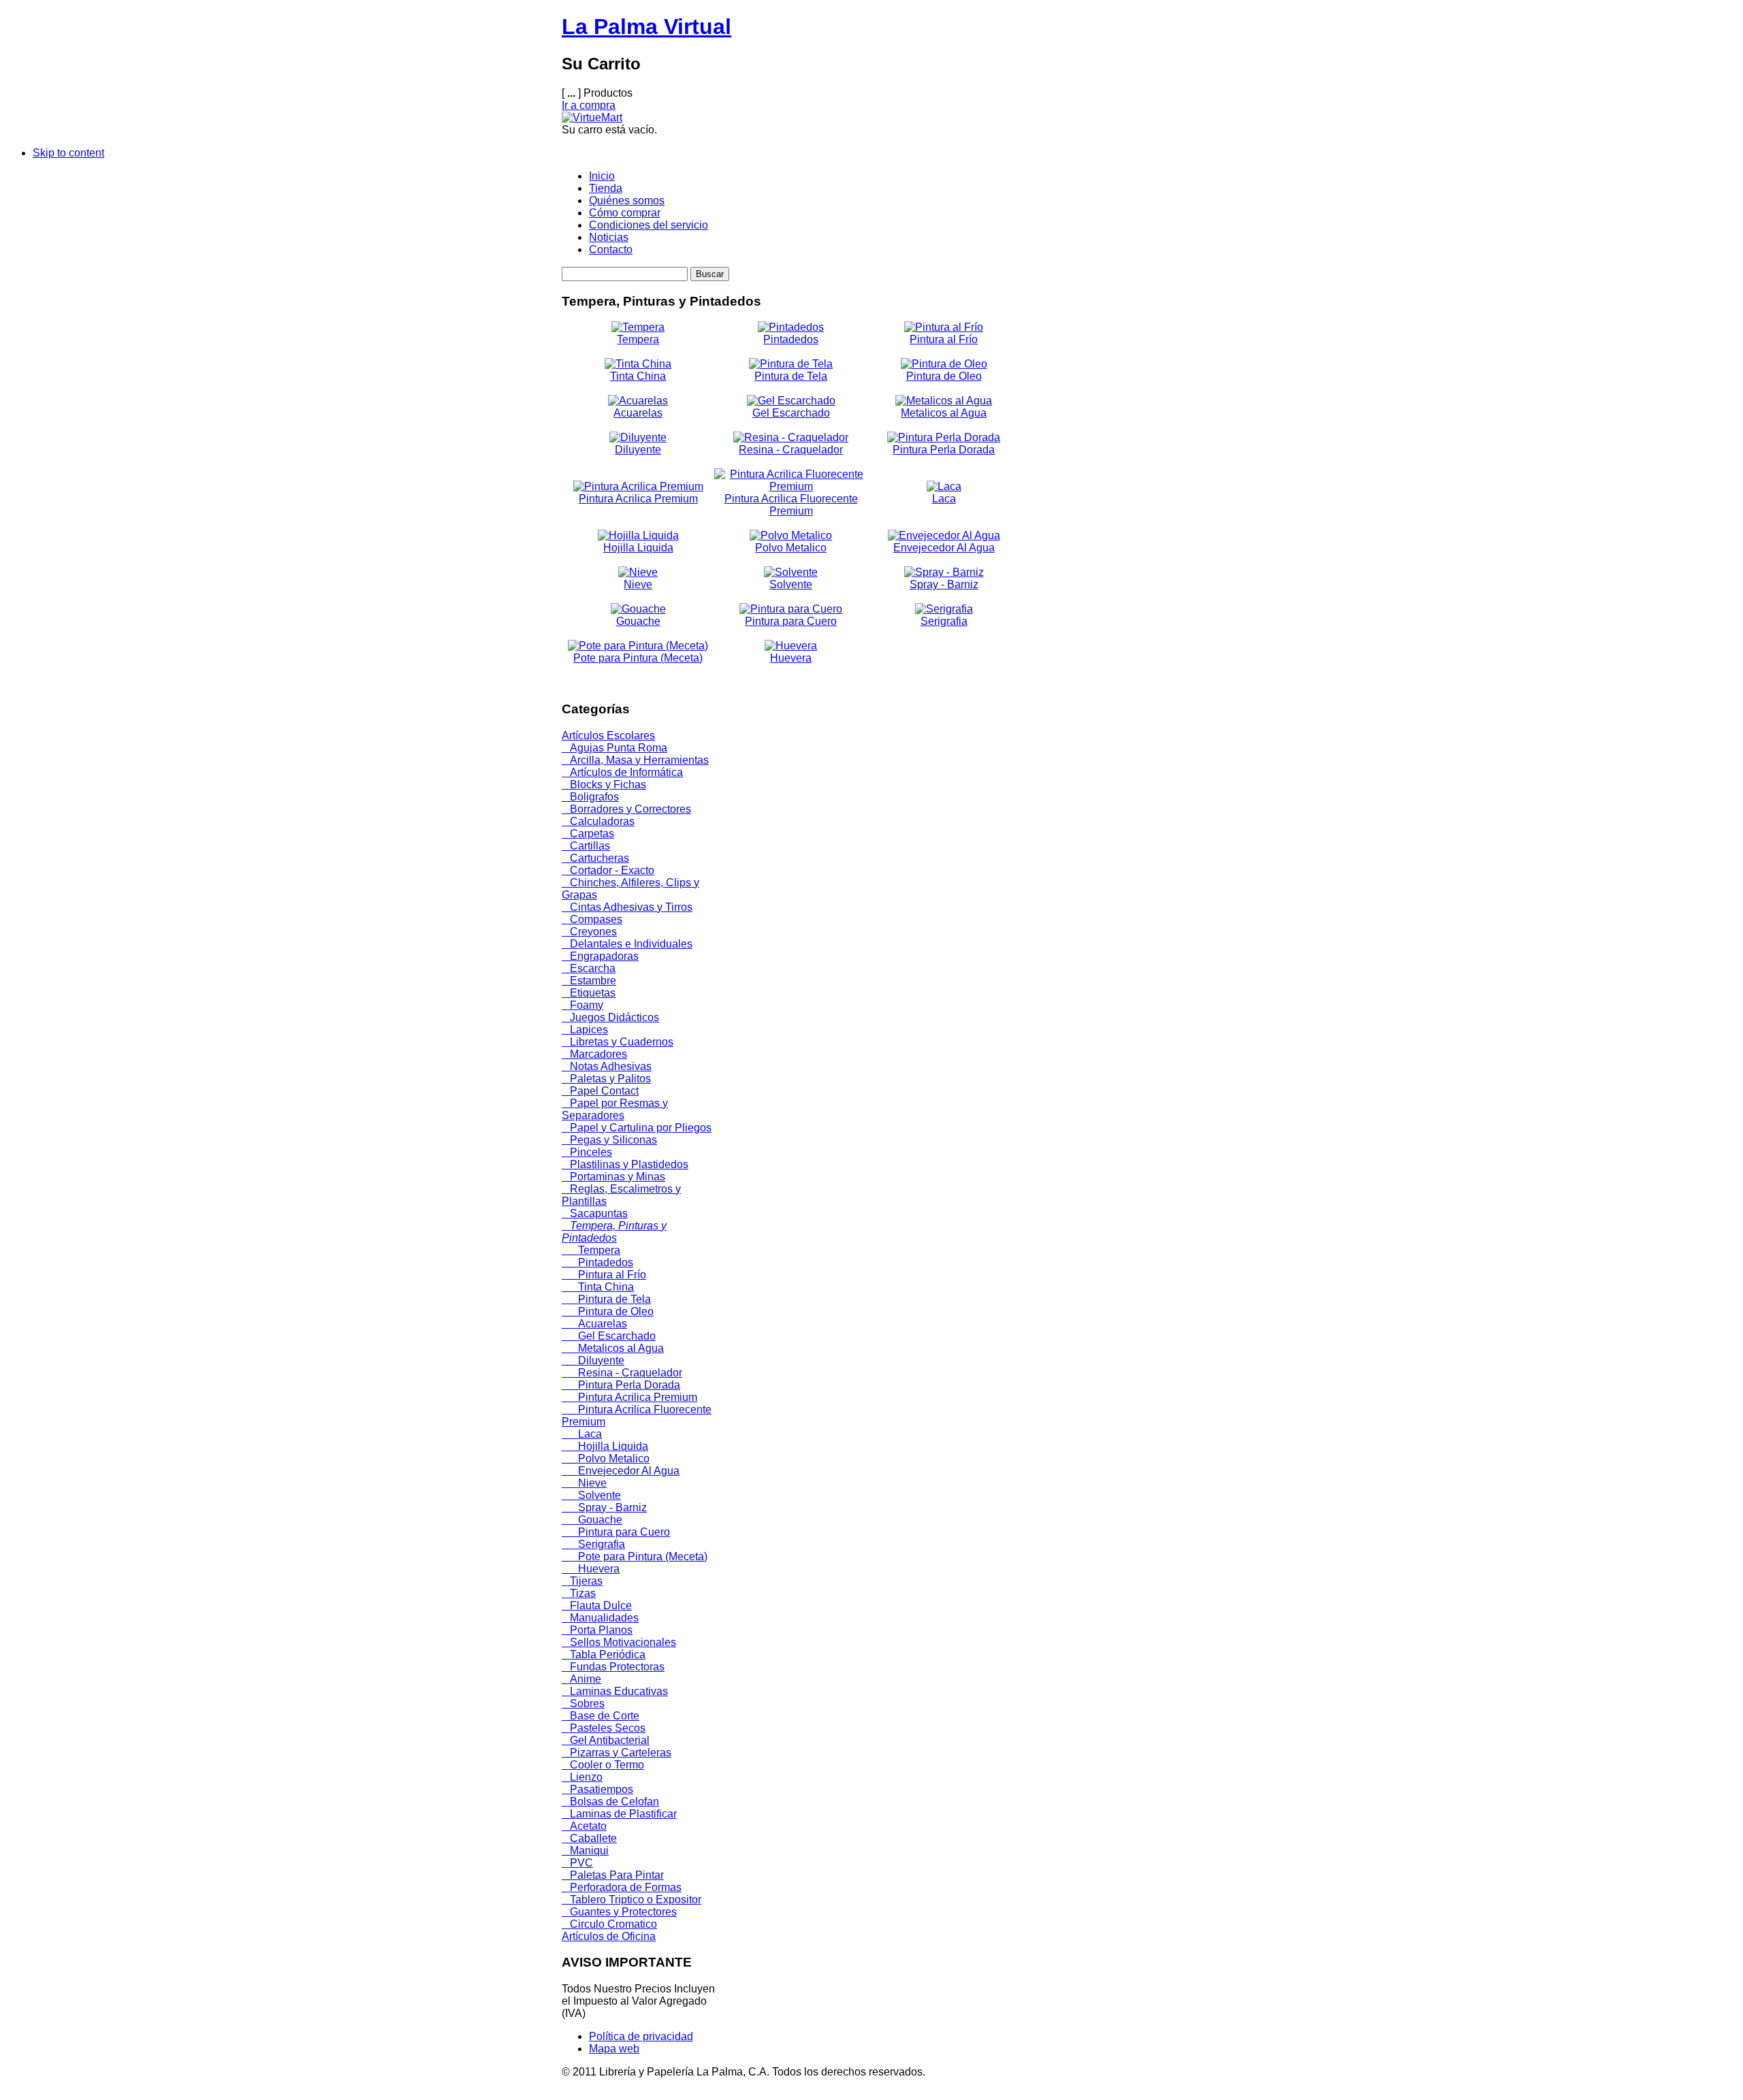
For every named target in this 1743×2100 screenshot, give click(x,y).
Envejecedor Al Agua (944, 548)
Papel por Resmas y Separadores (615, 1109)
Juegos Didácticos (610, 1017)
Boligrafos (590, 797)
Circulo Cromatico (609, 1924)
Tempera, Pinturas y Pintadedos (614, 1232)
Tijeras (582, 1581)
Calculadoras (598, 821)
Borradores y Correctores (626, 809)
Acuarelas (638, 413)
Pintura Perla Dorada (944, 450)
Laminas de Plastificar (619, 1814)
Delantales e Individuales (627, 944)
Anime (581, 1679)
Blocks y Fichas (604, 785)
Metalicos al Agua (944, 413)
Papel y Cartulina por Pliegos (637, 1128)
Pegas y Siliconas (609, 1140)
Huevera (791, 658)
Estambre (589, 981)
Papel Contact (600, 1091)
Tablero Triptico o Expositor (631, 1900)
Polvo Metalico (791, 548)
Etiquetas (589, 993)
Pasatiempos (597, 1789)
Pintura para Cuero (791, 621)
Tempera (638, 339)
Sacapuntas (595, 1213)
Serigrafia (944, 621)
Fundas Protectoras (613, 1667)
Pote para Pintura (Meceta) (638, 658)
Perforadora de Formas (622, 1887)
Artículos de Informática (622, 772)
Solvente (791, 584)
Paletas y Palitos (606, 1079)
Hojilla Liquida (638, 548)
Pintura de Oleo (944, 376)
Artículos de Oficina (609, 1936)
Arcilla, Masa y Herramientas (635, 760)
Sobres (583, 1703)
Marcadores (594, 1054)
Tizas (579, 1593)
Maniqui (585, 1851)
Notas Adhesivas (607, 1066)
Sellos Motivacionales (619, 1642)
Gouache (638, 621)
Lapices (585, 1030)
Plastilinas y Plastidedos (625, 1164)
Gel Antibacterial (606, 1740)
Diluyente (638, 450)
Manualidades (600, 1618)
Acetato (584, 1826)
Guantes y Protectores (619, 1912)
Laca (944, 499)
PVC (577, 1863)
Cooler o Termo (603, 1765)
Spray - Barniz (944, 584)
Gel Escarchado (791, 413)
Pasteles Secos (604, 1728)
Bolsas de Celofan (610, 1802)
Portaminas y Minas (613, 1177)
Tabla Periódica (604, 1654)
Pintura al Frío (944, 339)
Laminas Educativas (615, 1691)
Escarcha (589, 968)
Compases (592, 919)
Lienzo (582, 1777)
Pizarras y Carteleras (617, 1752)
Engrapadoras (600, 956)
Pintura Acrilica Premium (638, 499)
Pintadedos (791, 339)
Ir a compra (589, 105)
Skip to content (68, 153)
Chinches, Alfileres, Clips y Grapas (630, 889)
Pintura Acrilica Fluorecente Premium (791, 505)
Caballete (589, 1838)
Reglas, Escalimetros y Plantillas (621, 1195)
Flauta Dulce (597, 1605)
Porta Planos (597, 1630)
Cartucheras (595, 858)
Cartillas (586, 846)
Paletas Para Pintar (613, 1875)
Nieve (638, 584)
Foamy (582, 1005)
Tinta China (638, 376)
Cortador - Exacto (608, 870)
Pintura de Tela (791, 376)
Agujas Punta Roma (614, 748)
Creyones (589, 932)
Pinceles (587, 1152)
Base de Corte (601, 1716)
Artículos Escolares (608, 736)
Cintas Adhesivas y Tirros (627, 907)
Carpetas (588, 834)
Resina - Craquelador (791, 450)
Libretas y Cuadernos (618, 1042)
